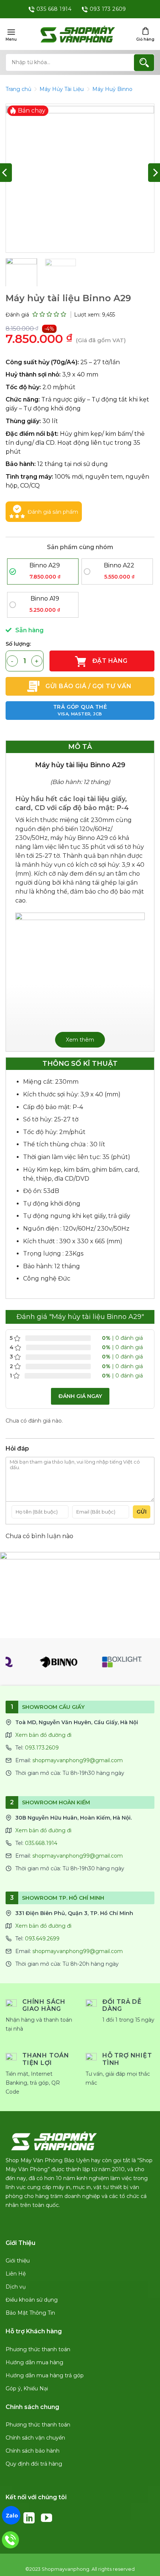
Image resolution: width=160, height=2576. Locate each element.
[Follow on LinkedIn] (29, 2518)
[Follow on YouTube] (47, 2518)
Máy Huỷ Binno (112, 89)
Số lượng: (18, 644)
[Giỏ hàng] (145, 34)
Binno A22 (119, 566)
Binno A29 (45, 566)
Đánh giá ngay (80, 1396)
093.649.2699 (42, 1939)
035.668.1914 (41, 1843)
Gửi (142, 1512)
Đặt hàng (109, 661)
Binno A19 (45, 599)
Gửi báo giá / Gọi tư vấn (88, 686)
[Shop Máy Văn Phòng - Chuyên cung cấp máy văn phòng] (78, 34)
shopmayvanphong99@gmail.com (78, 1760)
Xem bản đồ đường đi (43, 1735)
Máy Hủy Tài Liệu (62, 89)
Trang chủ (18, 89)
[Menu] (11, 34)
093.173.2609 (42, 1748)
